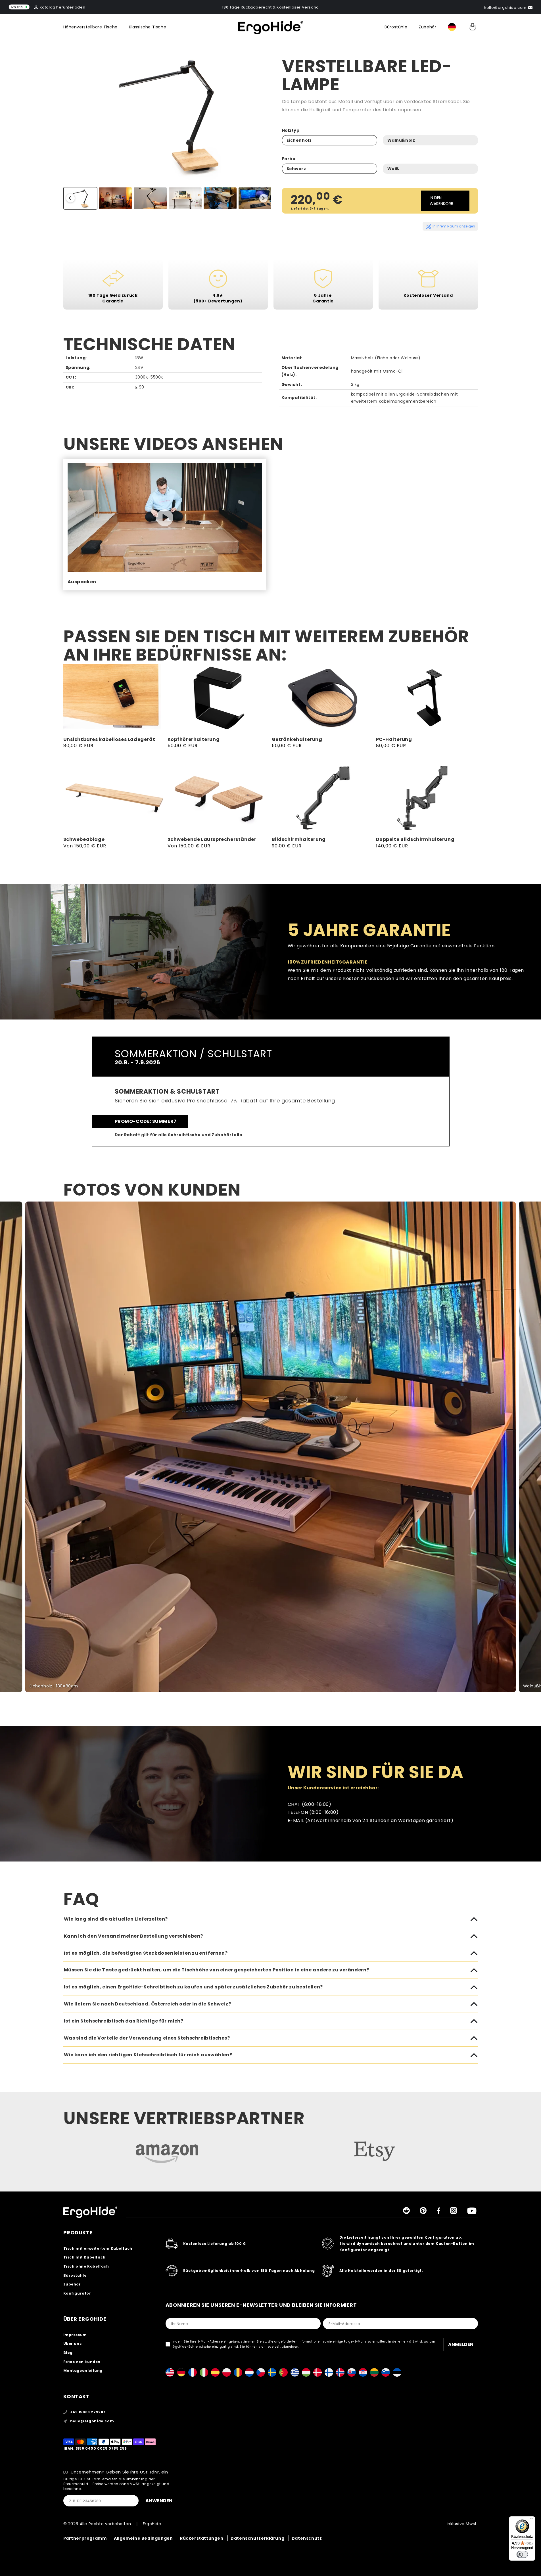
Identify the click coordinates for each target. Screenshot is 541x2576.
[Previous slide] (70, 198)
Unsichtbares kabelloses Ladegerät (109, 740)
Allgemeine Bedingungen (143, 2538)
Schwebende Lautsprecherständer (212, 840)
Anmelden (461, 2344)
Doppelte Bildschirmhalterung (415, 840)
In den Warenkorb (441, 201)
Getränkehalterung (297, 740)
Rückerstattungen (202, 2538)
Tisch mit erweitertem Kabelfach (98, 2248)
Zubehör (427, 27)
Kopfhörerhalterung (194, 740)
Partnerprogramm (85, 2538)
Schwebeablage (84, 840)
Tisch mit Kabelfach (84, 2257)
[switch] (522, 2554)
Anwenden (159, 2501)
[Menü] (532, 2520)
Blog (68, 2353)
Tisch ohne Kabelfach (86, 2266)
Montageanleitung (83, 2371)
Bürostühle (396, 27)
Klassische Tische (148, 27)
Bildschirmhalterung (299, 840)
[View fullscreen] (533, 1209)
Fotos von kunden (82, 2362)
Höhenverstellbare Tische (90, 27)
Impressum (75, 2335)
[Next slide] (264, 198)
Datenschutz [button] (307, 2538)
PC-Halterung (394, 740)
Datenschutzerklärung (257, 2538)
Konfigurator (77, 2293)
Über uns (73, 2344)
